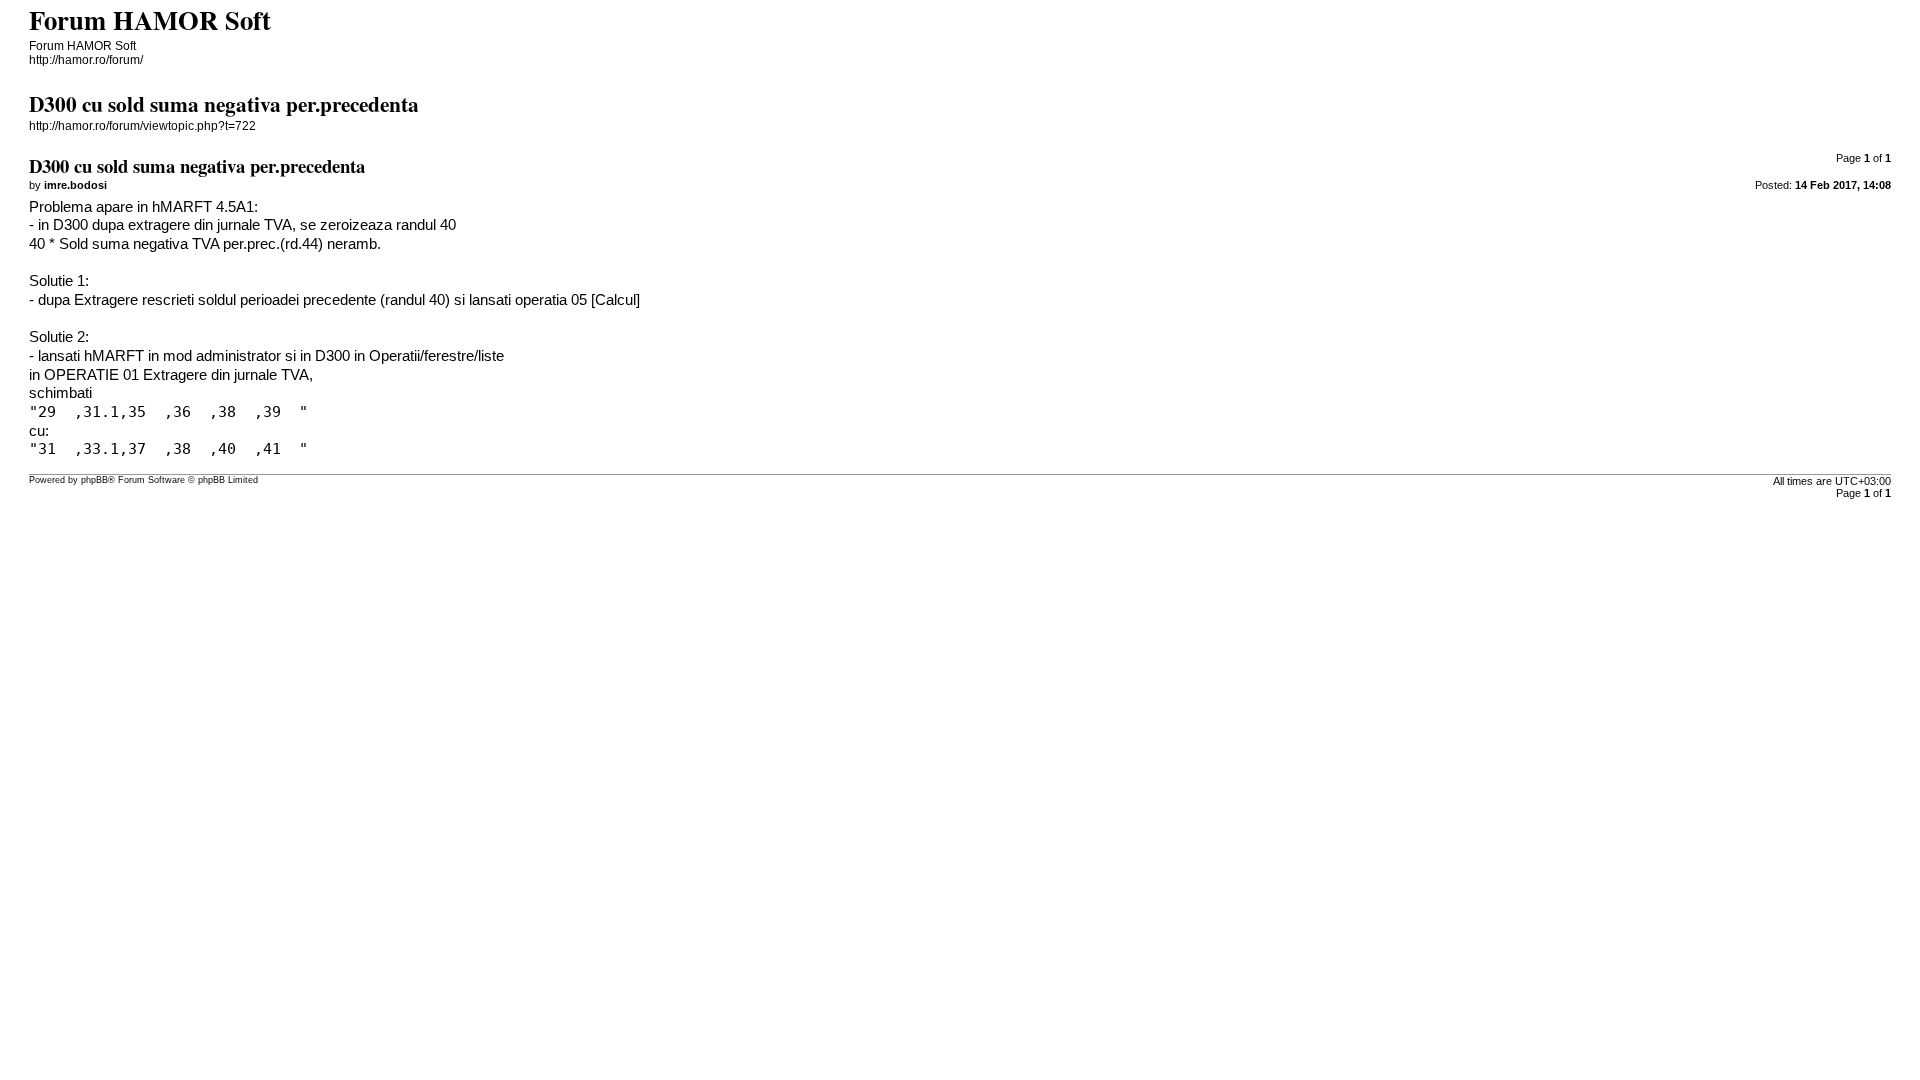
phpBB (94, 480)
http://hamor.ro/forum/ (86, 60)
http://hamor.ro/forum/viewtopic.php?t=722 (142, 126)
